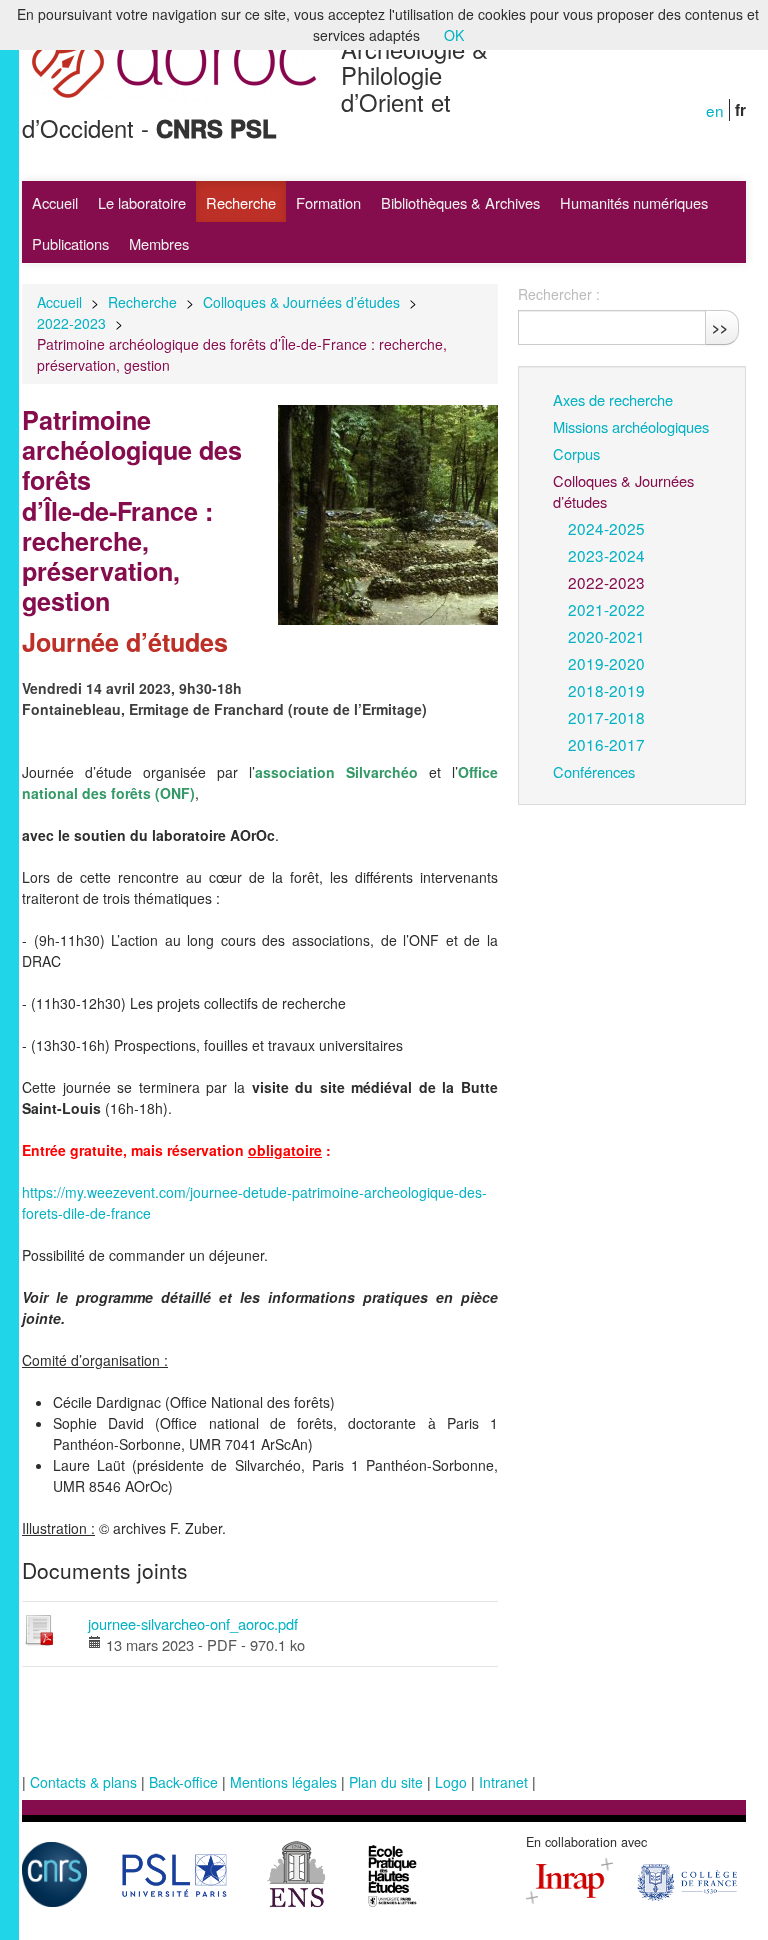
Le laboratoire (142, 202)
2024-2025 (606, 528)
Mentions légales (283, 1782)
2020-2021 (606, 636)
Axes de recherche (613, 399)
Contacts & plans (83, 1782)
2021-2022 (606, 609)
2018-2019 (606, 690)
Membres (159, 243)
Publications (70, 243)
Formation (328, 202)
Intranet (503, 1782)
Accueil (55, 202)
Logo (451, 1782)
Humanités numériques (634, 202)
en (715, 110)
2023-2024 (606, 555)
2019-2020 (606, 663)
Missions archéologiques (631, 426)
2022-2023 (71, 323)
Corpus (576, 453)
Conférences (594, 771)
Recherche (241, 202)
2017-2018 (606, 717)
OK (454, 35)
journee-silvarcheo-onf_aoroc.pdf (193, 1623)
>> (720, 327)
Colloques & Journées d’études (301, 302)
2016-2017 (606, 744)
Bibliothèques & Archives (460, 202)
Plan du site (386, 1782)
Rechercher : (559, 294)
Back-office (183, 1782)
